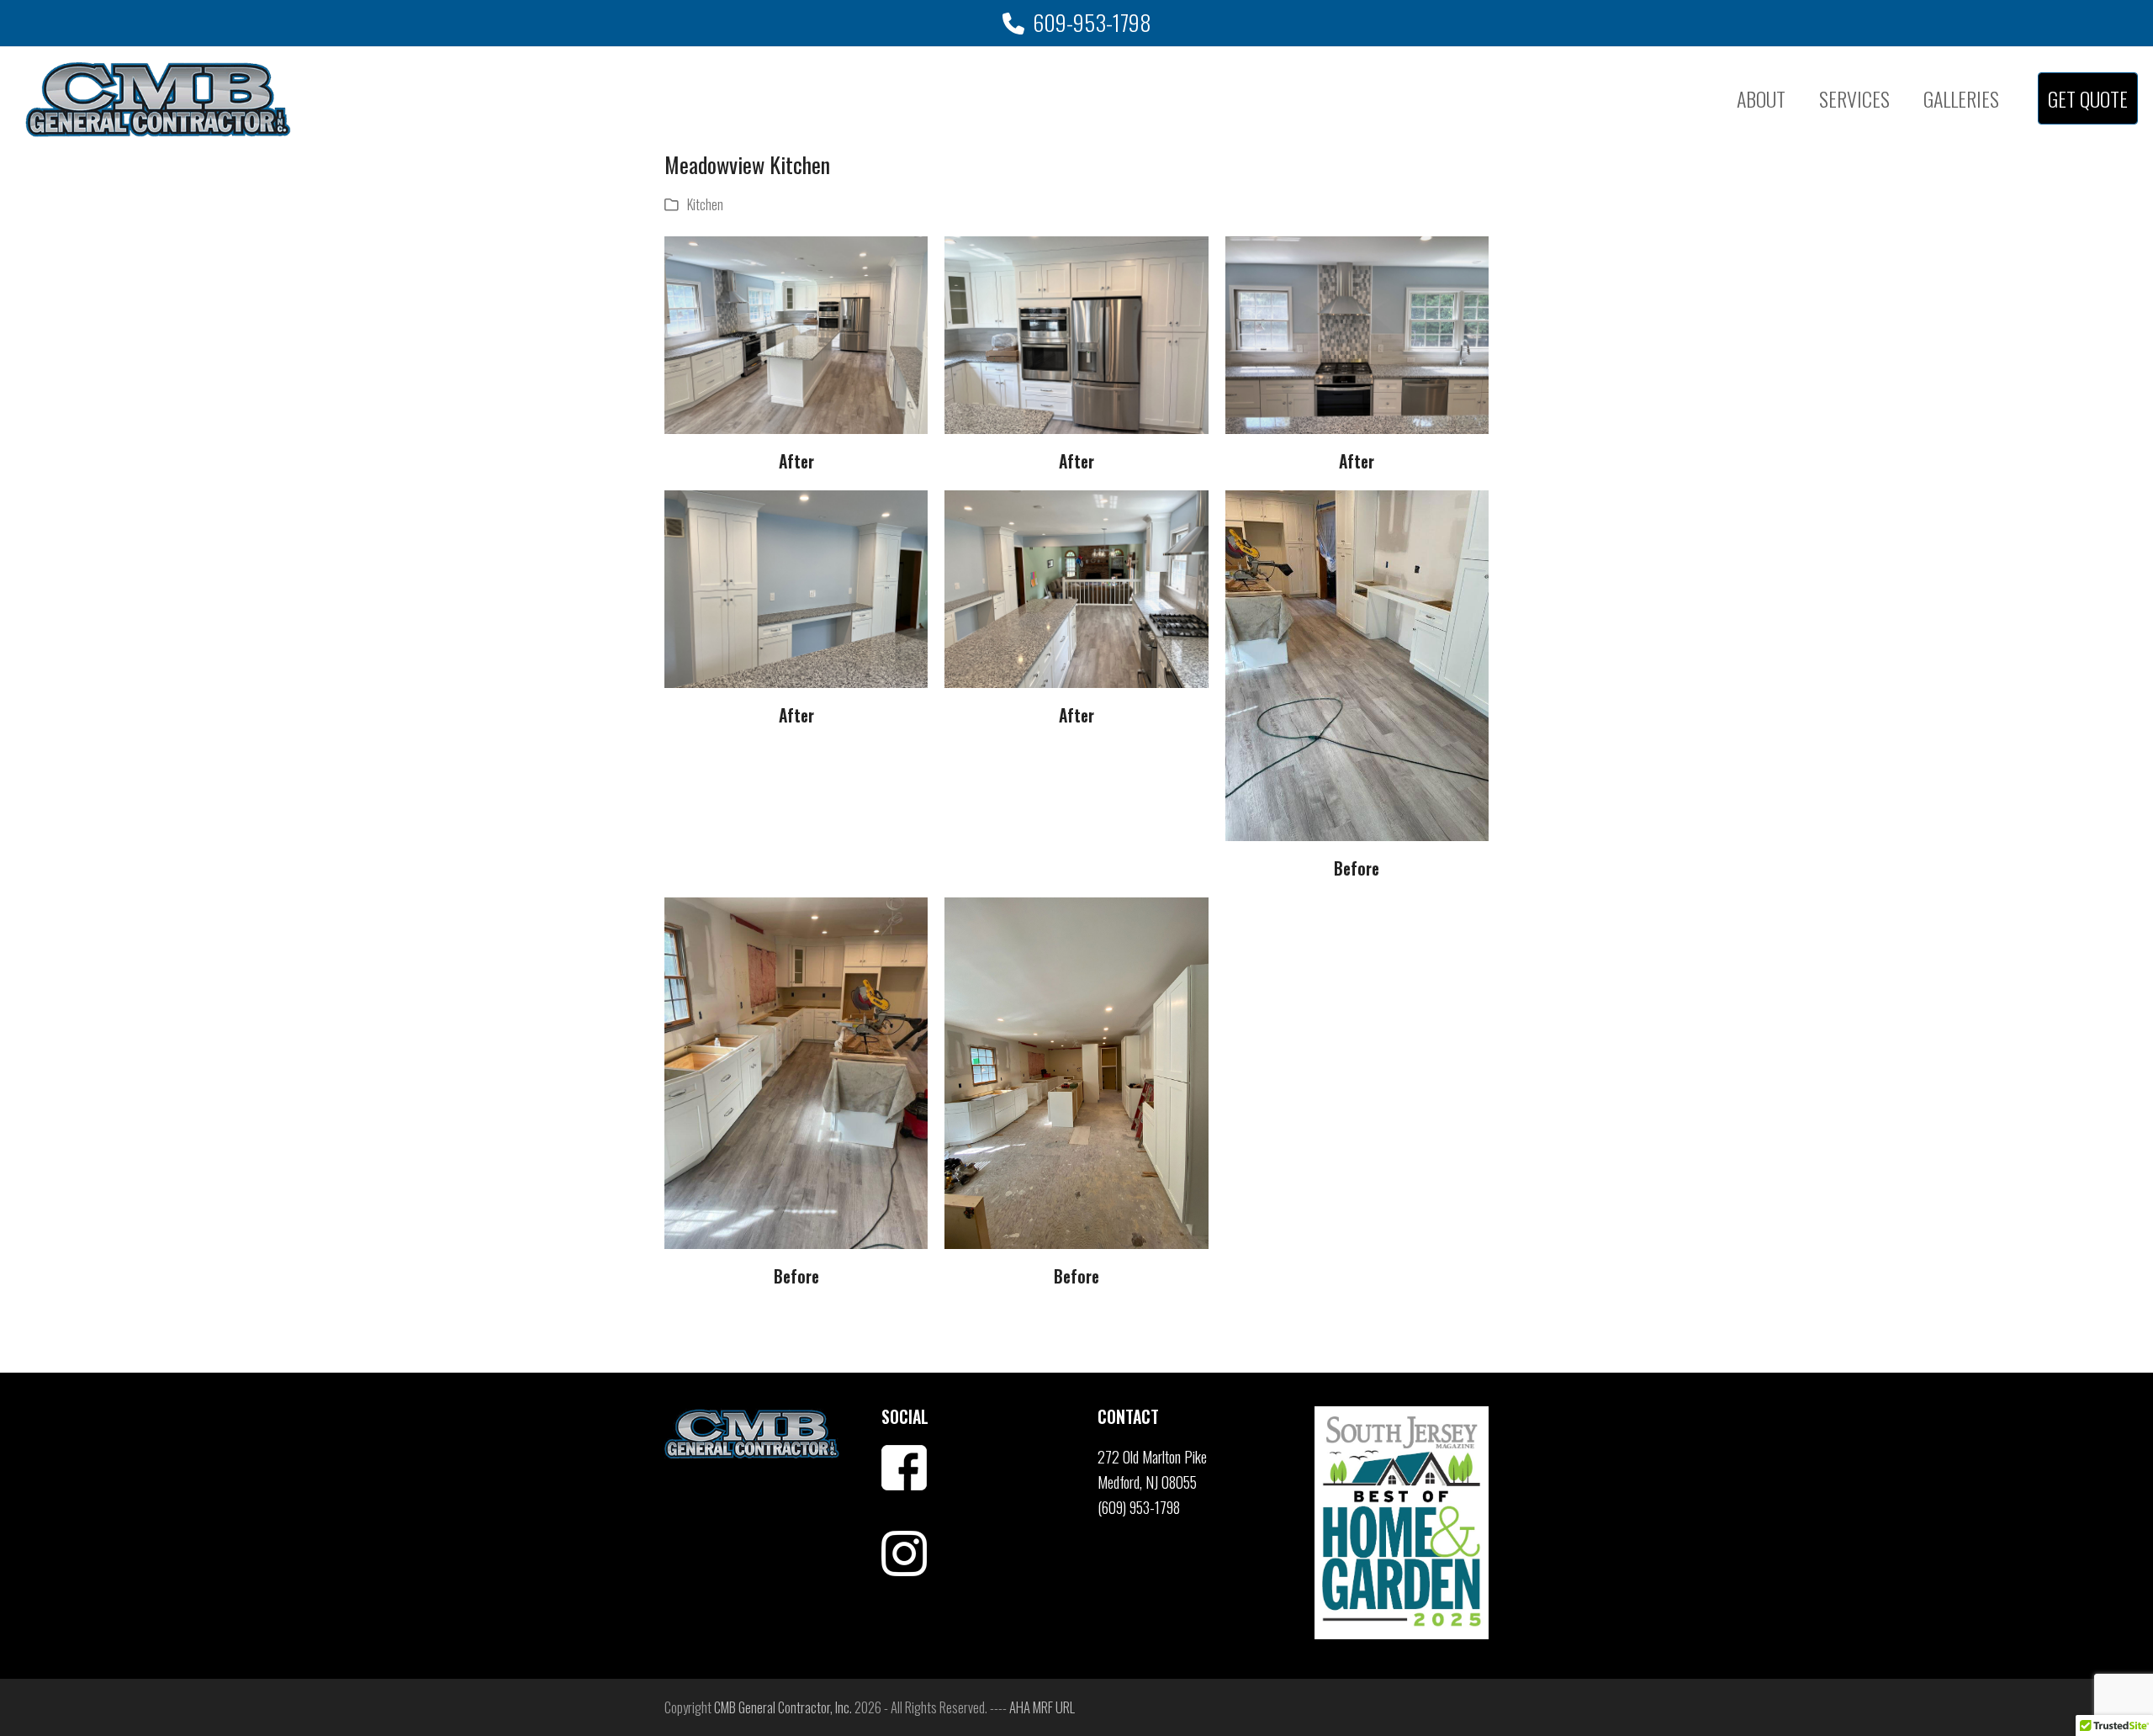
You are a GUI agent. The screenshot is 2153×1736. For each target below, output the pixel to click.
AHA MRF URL (1042, 1707)
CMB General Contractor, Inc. (783, 1707)
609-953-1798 (1092, 22)
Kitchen (705, 204)
